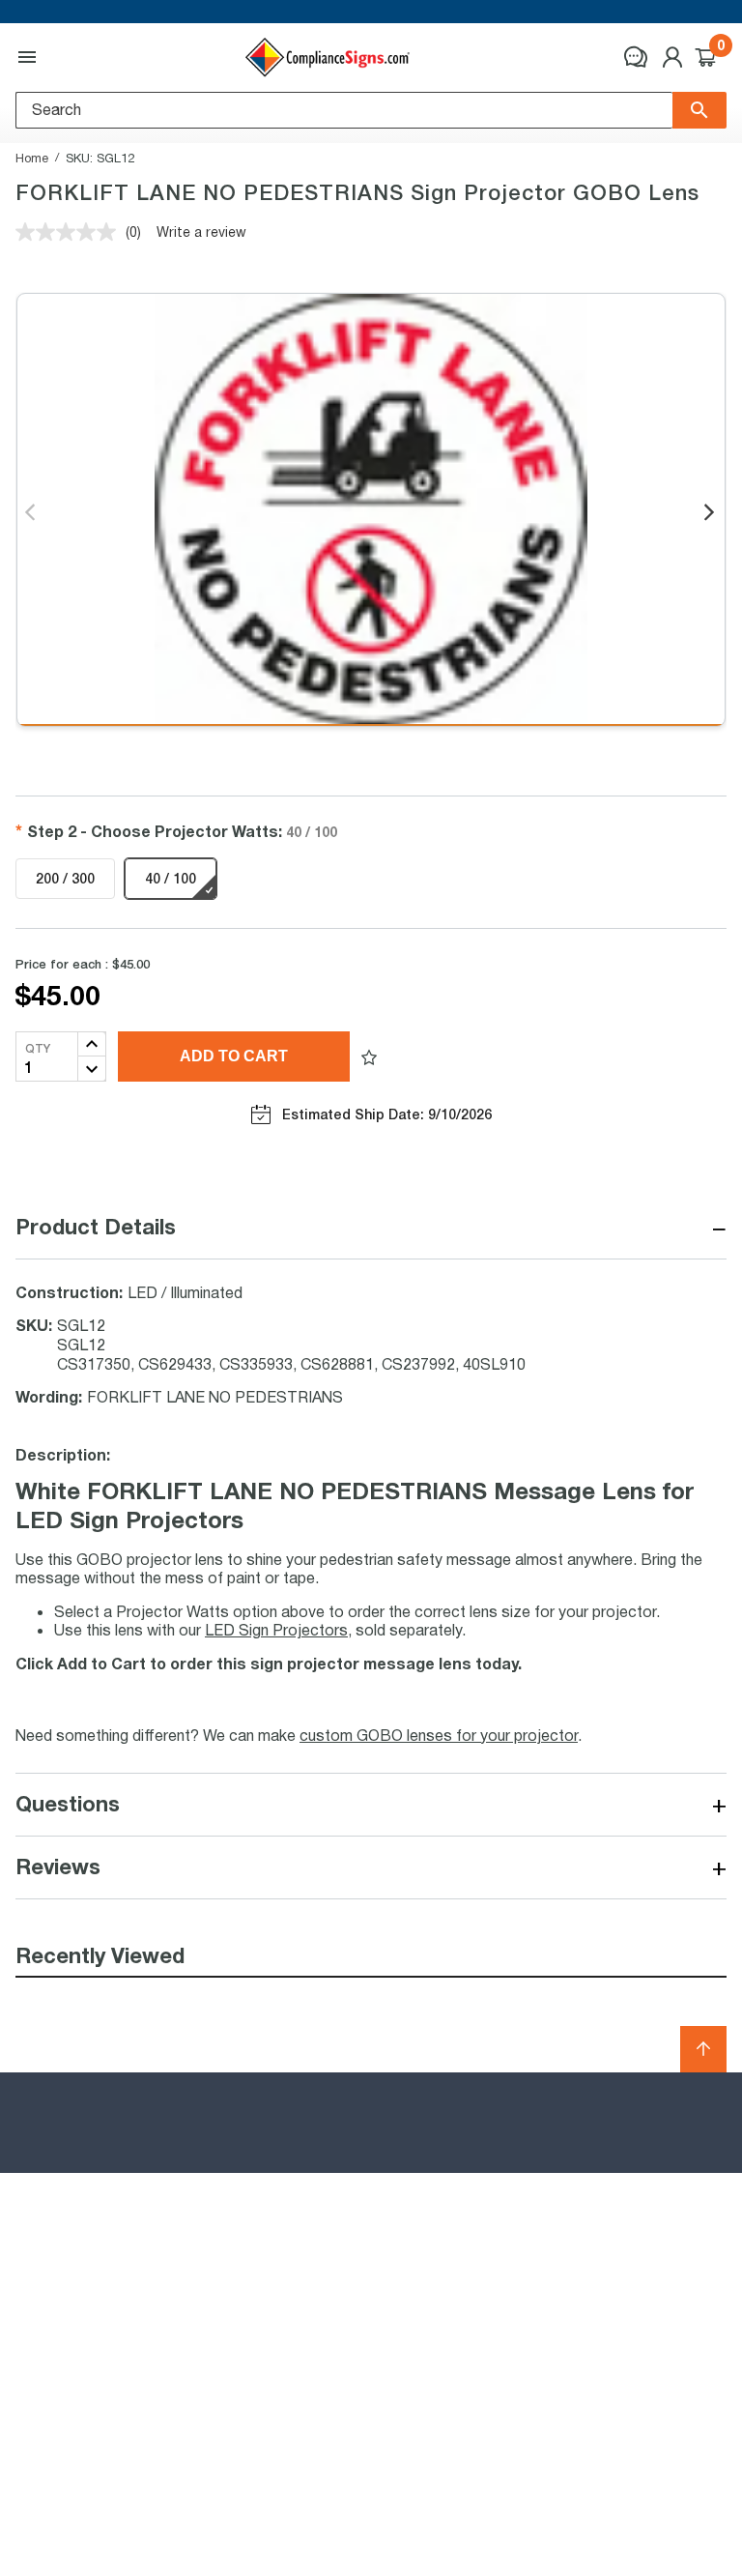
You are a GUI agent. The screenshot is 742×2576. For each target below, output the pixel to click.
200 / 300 (65, 878)
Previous (31, 513)
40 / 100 (171, 878)
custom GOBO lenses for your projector (439, 1735)
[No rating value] (71, 232)
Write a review (201, 232)
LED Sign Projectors (276, 1629)
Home (32, 158)
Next (711, 513)
